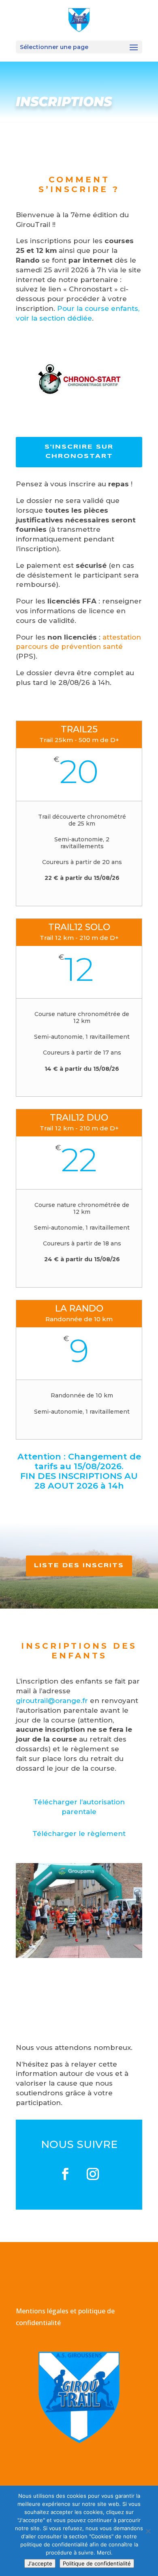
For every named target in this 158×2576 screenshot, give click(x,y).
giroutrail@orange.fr (52, 1701)
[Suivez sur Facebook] (65, 2174)
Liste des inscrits (79, 1566)
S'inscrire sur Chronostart (79, 452)
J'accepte (40, 2563)
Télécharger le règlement (79, 1834)
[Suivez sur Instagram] (93, 2174)
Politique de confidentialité (97, 2563)
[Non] (148, 2531)
